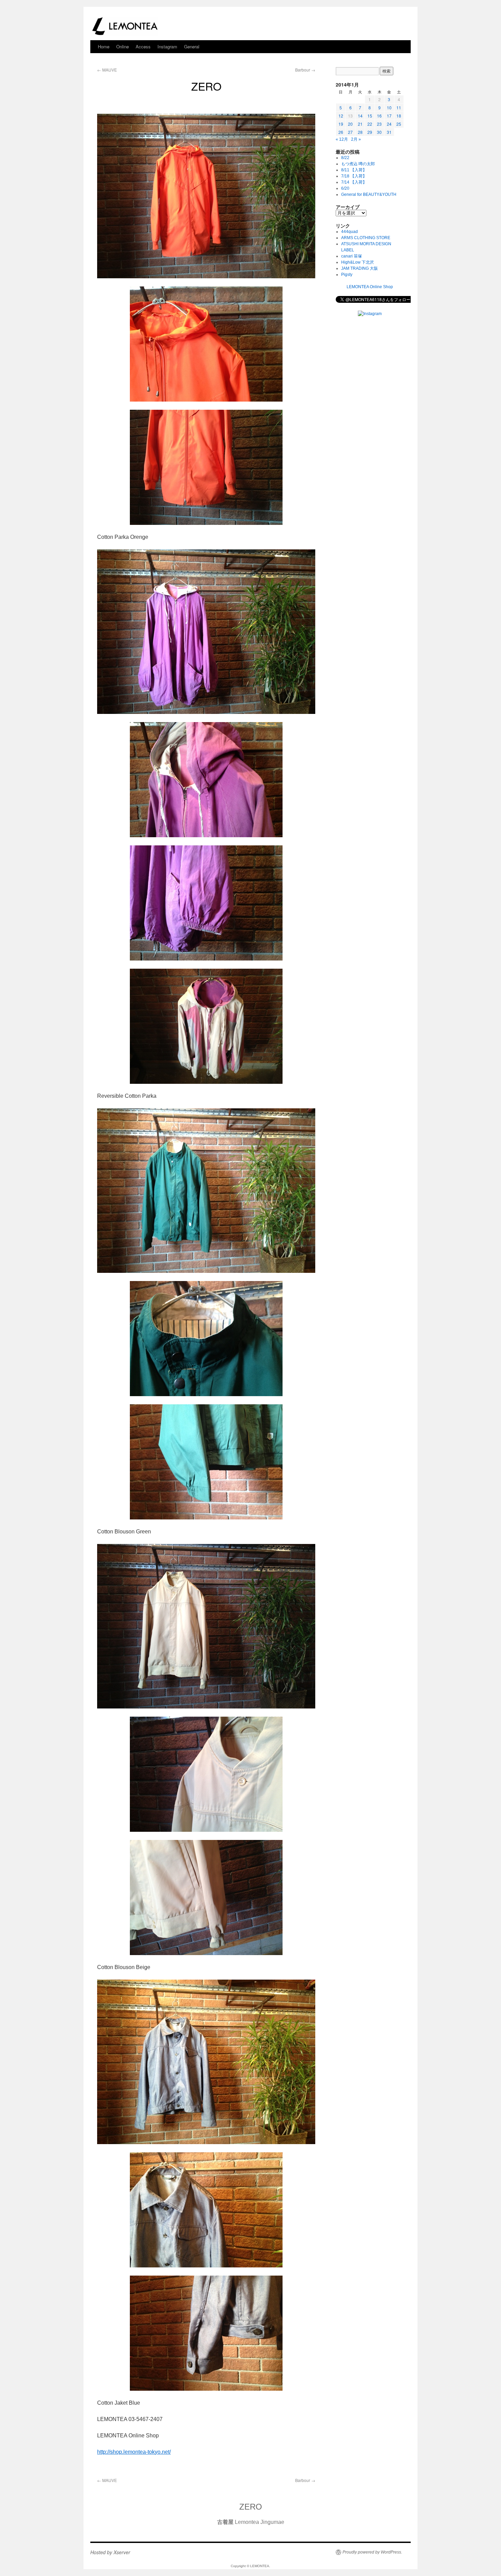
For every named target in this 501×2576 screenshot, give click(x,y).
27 (350, 132)
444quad (350, 232)
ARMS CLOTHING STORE (366, 238)
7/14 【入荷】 (354, 182)
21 (360, 124)
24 (389, 124)
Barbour (305, 70)
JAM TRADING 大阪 (360, 268)
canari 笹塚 (352, 256)
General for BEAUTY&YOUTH (369, 194)
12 (341, 116)
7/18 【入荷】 (354, 176)
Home (104, 46)
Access (143, 46)
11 (399, 107)
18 (399, 116)
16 (379, 116)
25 (399, 124)
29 (370, 132)
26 (341, 132)
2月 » (356, 139)
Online (123, 46)
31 (389, 132)
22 (370, 124)
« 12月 (342, 139)
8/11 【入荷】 (354, 170)
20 (350, 124)
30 (379, 132)
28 (360, 132)
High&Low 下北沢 (360, 262)
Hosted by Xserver (110, 2552)
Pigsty (347, 275)
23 (379, 124)
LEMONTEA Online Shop (370, 287)
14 (360, 116)
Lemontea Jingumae (251, 2522)
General (192, 46)
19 (341, 124)
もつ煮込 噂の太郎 (358, 164)
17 (389, 116)
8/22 (345, 158)
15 (370, 116)
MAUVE (107, 70)
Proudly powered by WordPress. (372, 2552)
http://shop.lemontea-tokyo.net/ (134, 2452)
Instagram (167, 46)
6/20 (345, 188)
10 (389, 107)
